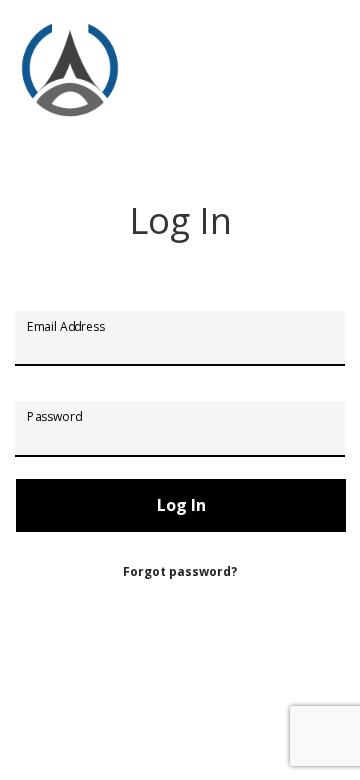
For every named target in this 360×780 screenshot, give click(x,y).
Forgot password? (180, 571)
